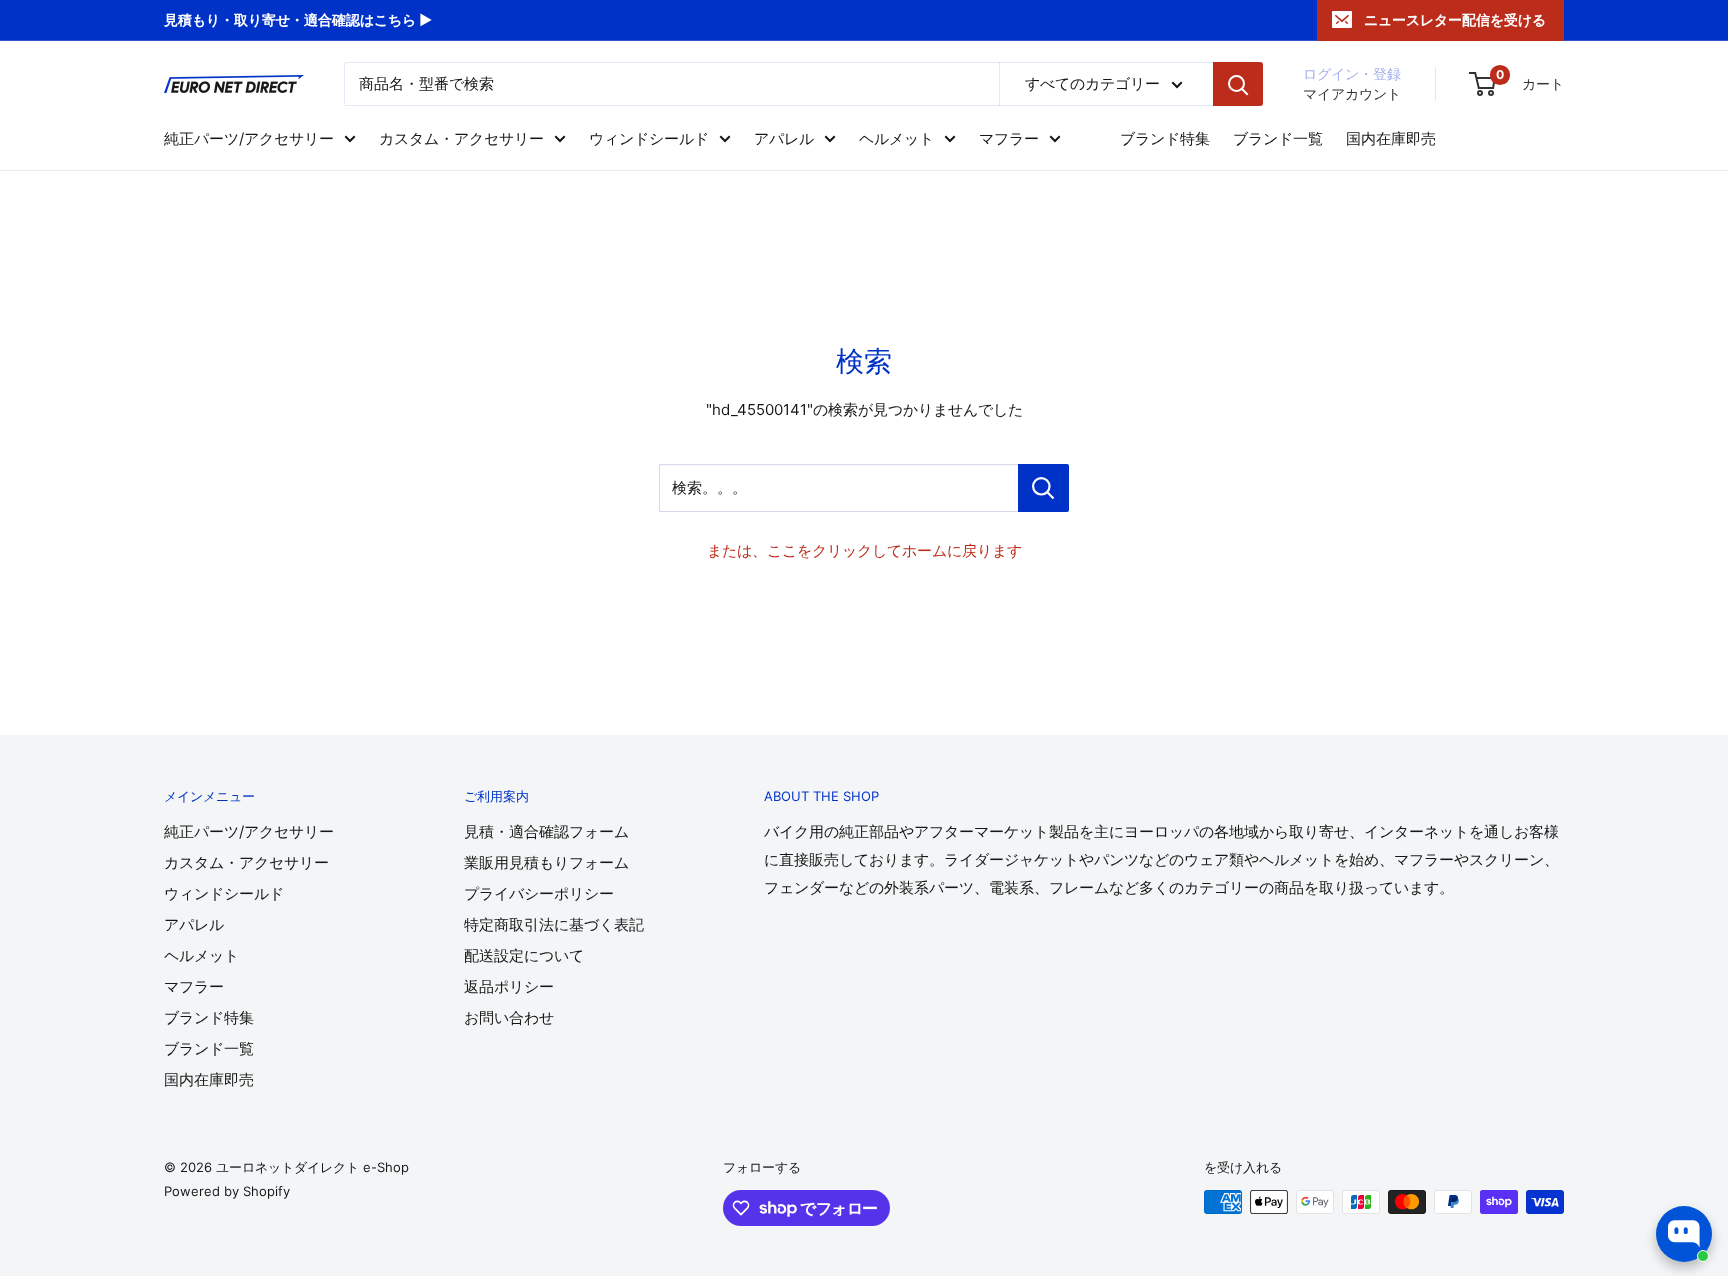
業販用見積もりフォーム (546, 862)
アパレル (784, 138)
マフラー (1009, 138)
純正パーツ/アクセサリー (249, 138)
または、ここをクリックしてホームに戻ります (864, 550)
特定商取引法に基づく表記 (554, 924)
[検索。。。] (1043, 488)
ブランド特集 (1165, 138)
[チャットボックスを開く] (1684, 1234)
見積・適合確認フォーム (546, 831)
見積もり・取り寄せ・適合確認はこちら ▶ (298, 19)
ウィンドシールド (649, 138)
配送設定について (524, 955)
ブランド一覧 (1278, 138)
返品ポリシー (509, 986)
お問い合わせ (509, 1017)
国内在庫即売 (1391, 138)
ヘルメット (896, 138)
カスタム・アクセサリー (461, 138)
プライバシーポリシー (539, 893)
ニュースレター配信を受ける (1455, 19)
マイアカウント (1352, 93)
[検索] (1238, 84)
